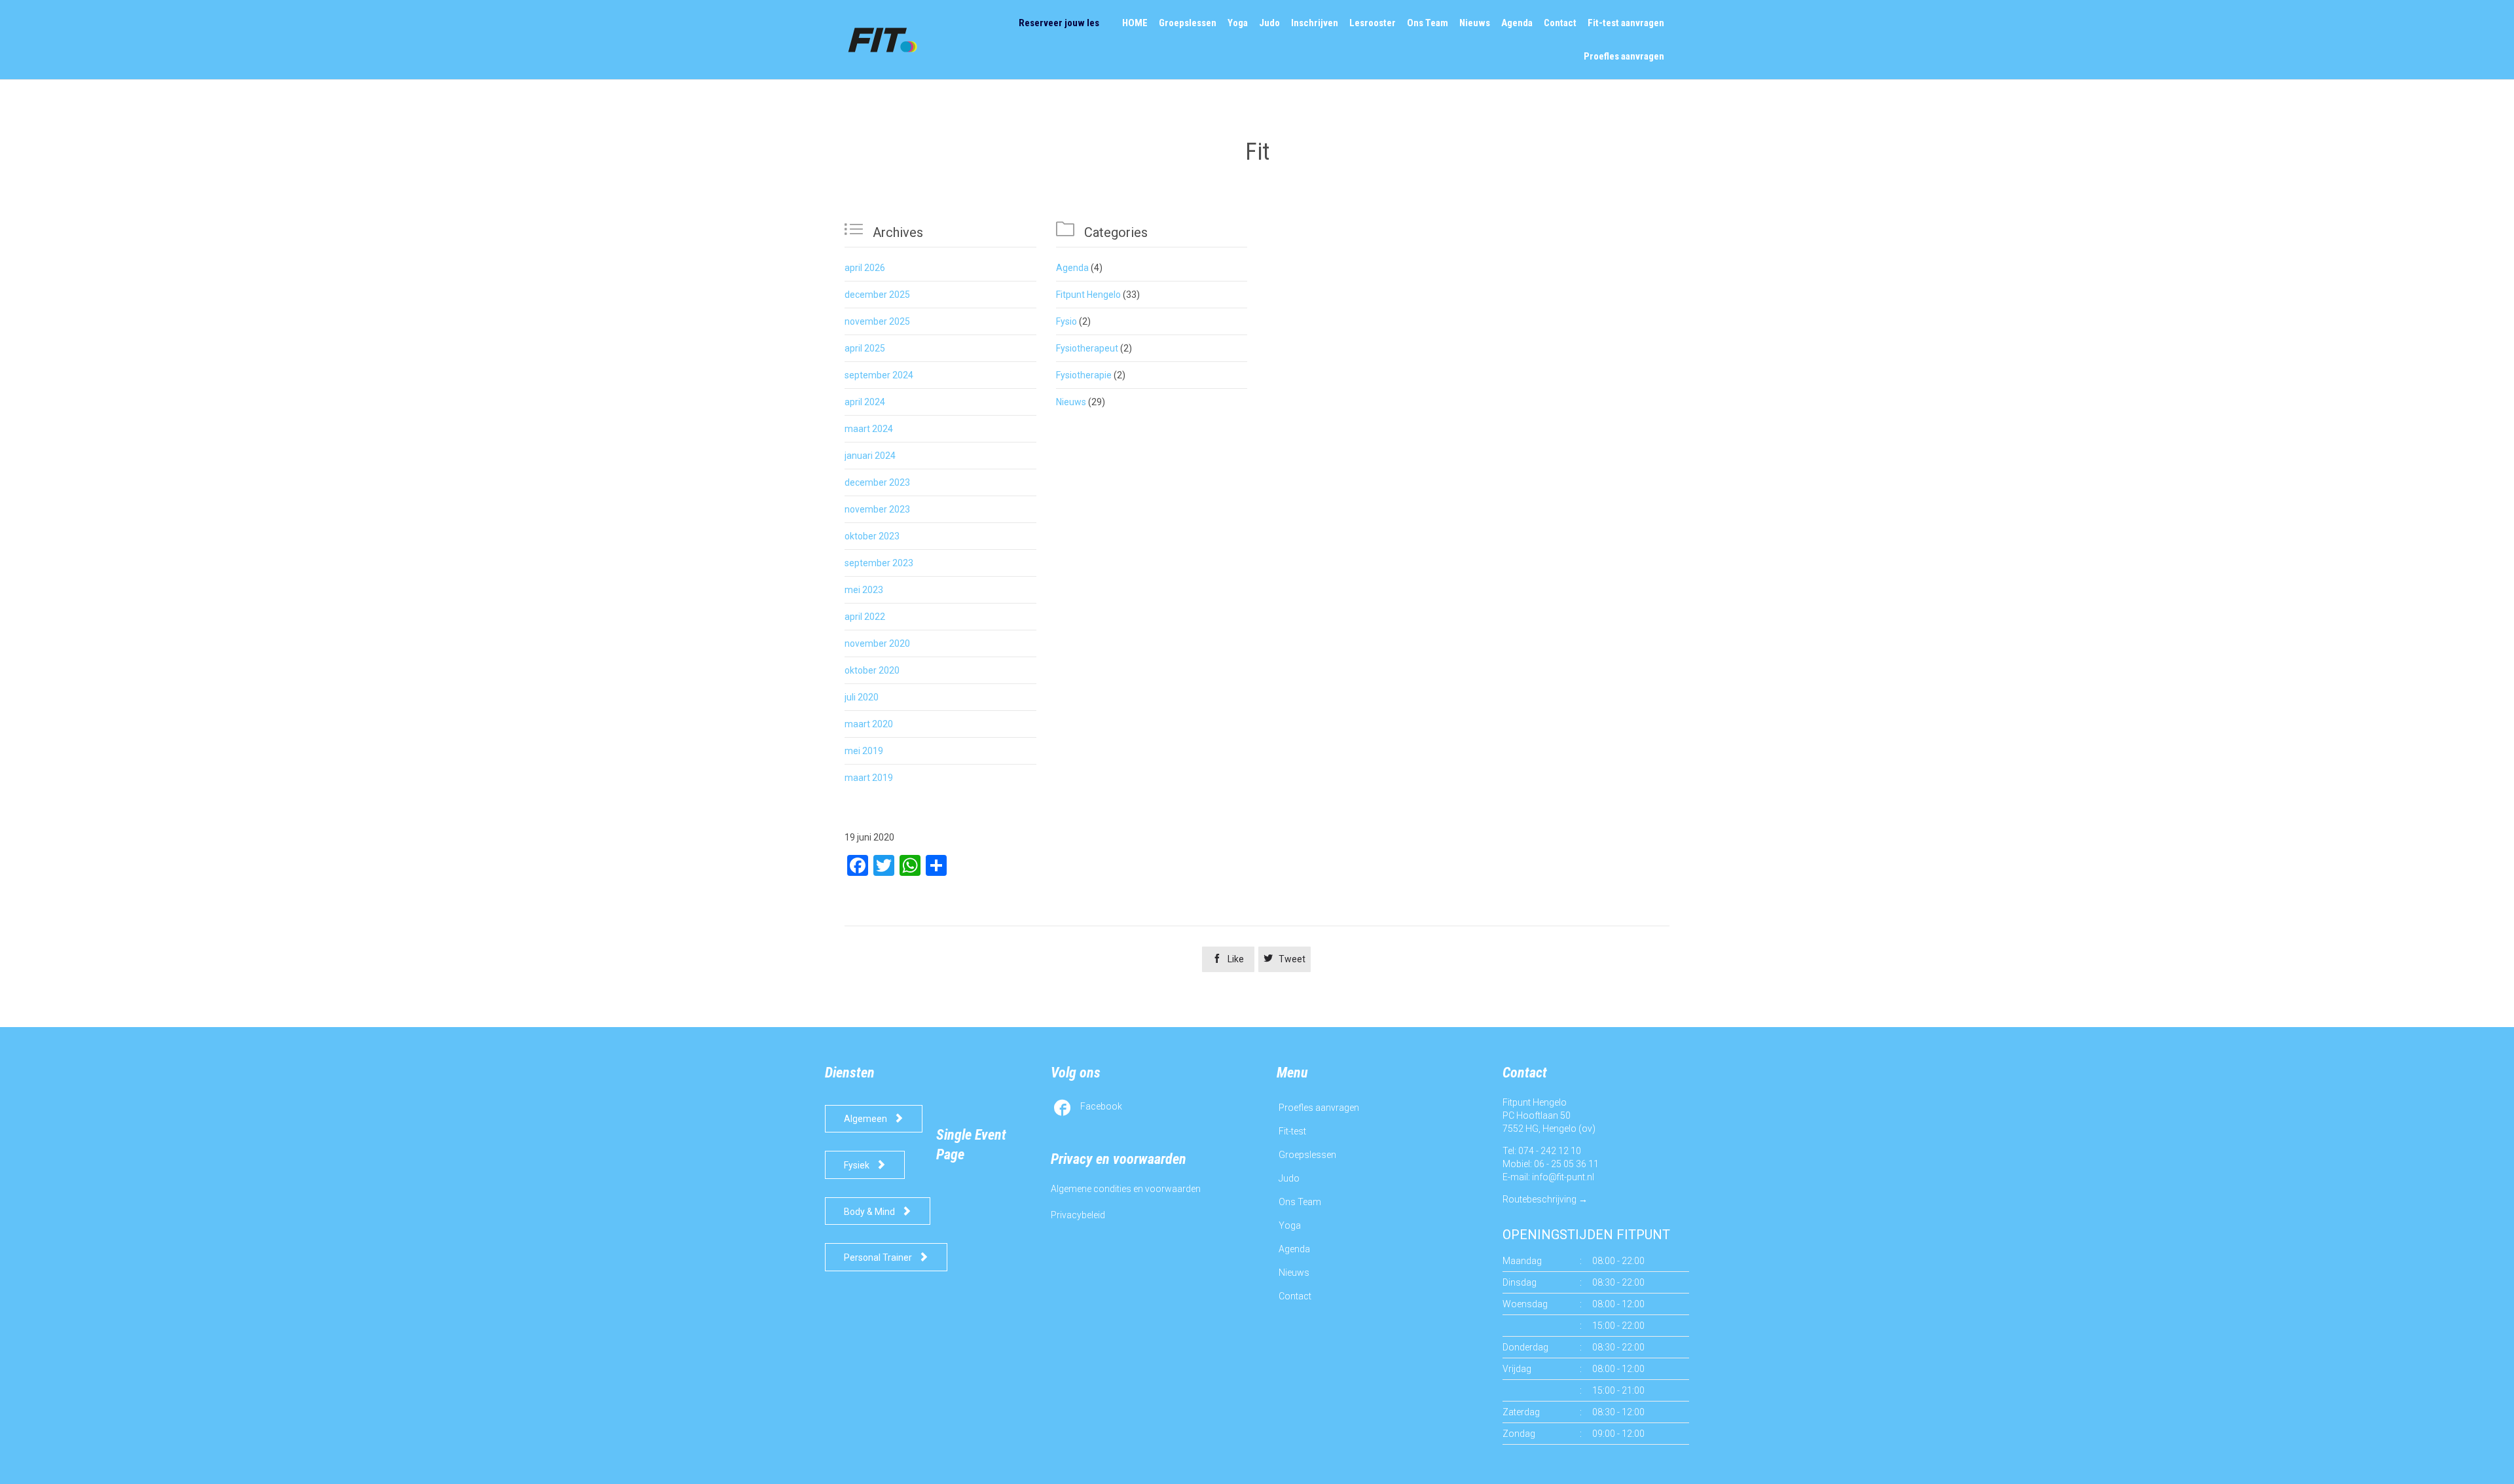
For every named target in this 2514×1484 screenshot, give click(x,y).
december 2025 (877, 295)
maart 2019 (869, 778)
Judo (1289, 1178)
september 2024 (879, 375)
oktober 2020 (872, 670)
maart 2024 (869, 429)
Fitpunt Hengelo (1088, 295)
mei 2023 (864, 590)
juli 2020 (862, 697)
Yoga (1290, 1225)
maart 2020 (869, 724)
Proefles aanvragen (1319, 1108)
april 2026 (865, 268)
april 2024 (865, 402)
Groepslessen (1307, 1155)
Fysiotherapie (1084, 375)
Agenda (1072, 268)
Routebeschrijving (1539, 1199)
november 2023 (877, 509)
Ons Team (1300, 1202)
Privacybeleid (1078, 1215)
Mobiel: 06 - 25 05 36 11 (1551, 1164)
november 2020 (877, 643)
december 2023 (877, 482)
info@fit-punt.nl (1563, 1177)
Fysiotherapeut (1087, 348)
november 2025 (877, 321)
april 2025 (865, 348)
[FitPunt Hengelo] (895, 40)
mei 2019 (864, 751)
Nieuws (1071, 402)
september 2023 (879, 563)
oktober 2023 (872, 536)
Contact (1295, 1296)
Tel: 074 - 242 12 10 (1542, 1151)
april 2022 (865, 617)
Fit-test (1292, 1131)
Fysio (1066, 321)
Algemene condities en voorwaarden (1126, 1189)
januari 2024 (870, 456)
